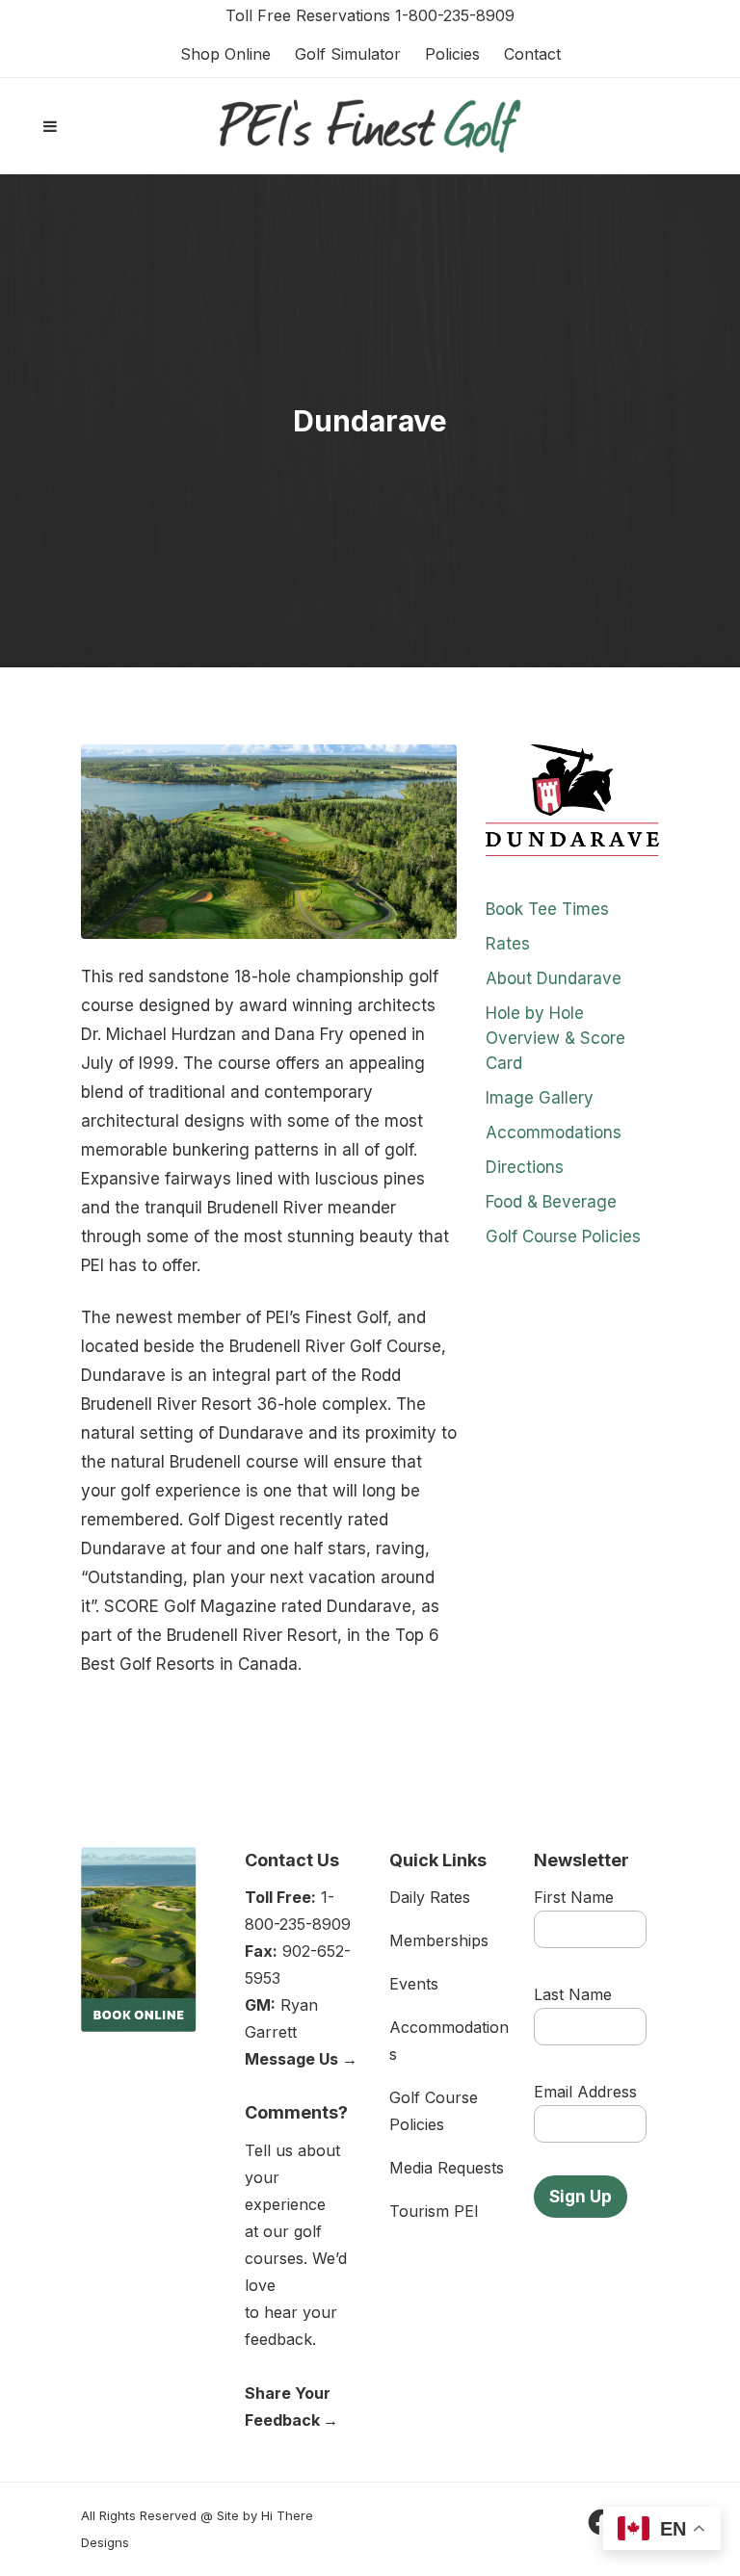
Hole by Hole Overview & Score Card (555, 1038)
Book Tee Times (547, 909)
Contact (532, 54)
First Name (574, 1897)
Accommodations (554, 1132)
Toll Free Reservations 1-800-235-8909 (370, 15)
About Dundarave (554, 978)
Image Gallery (540, 1098)
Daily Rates (430, 1897)
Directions (525, 1167)
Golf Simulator (348, 54)
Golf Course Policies (563, 1236)
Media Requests (447, 2168)
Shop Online (225, 54)
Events (414, 1984)
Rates (508, 944)
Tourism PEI (434, 2211)
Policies (452, 54)
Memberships (439, 1940)
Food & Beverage (551, 1202)
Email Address (585, 2092)
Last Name (573, 1994)
